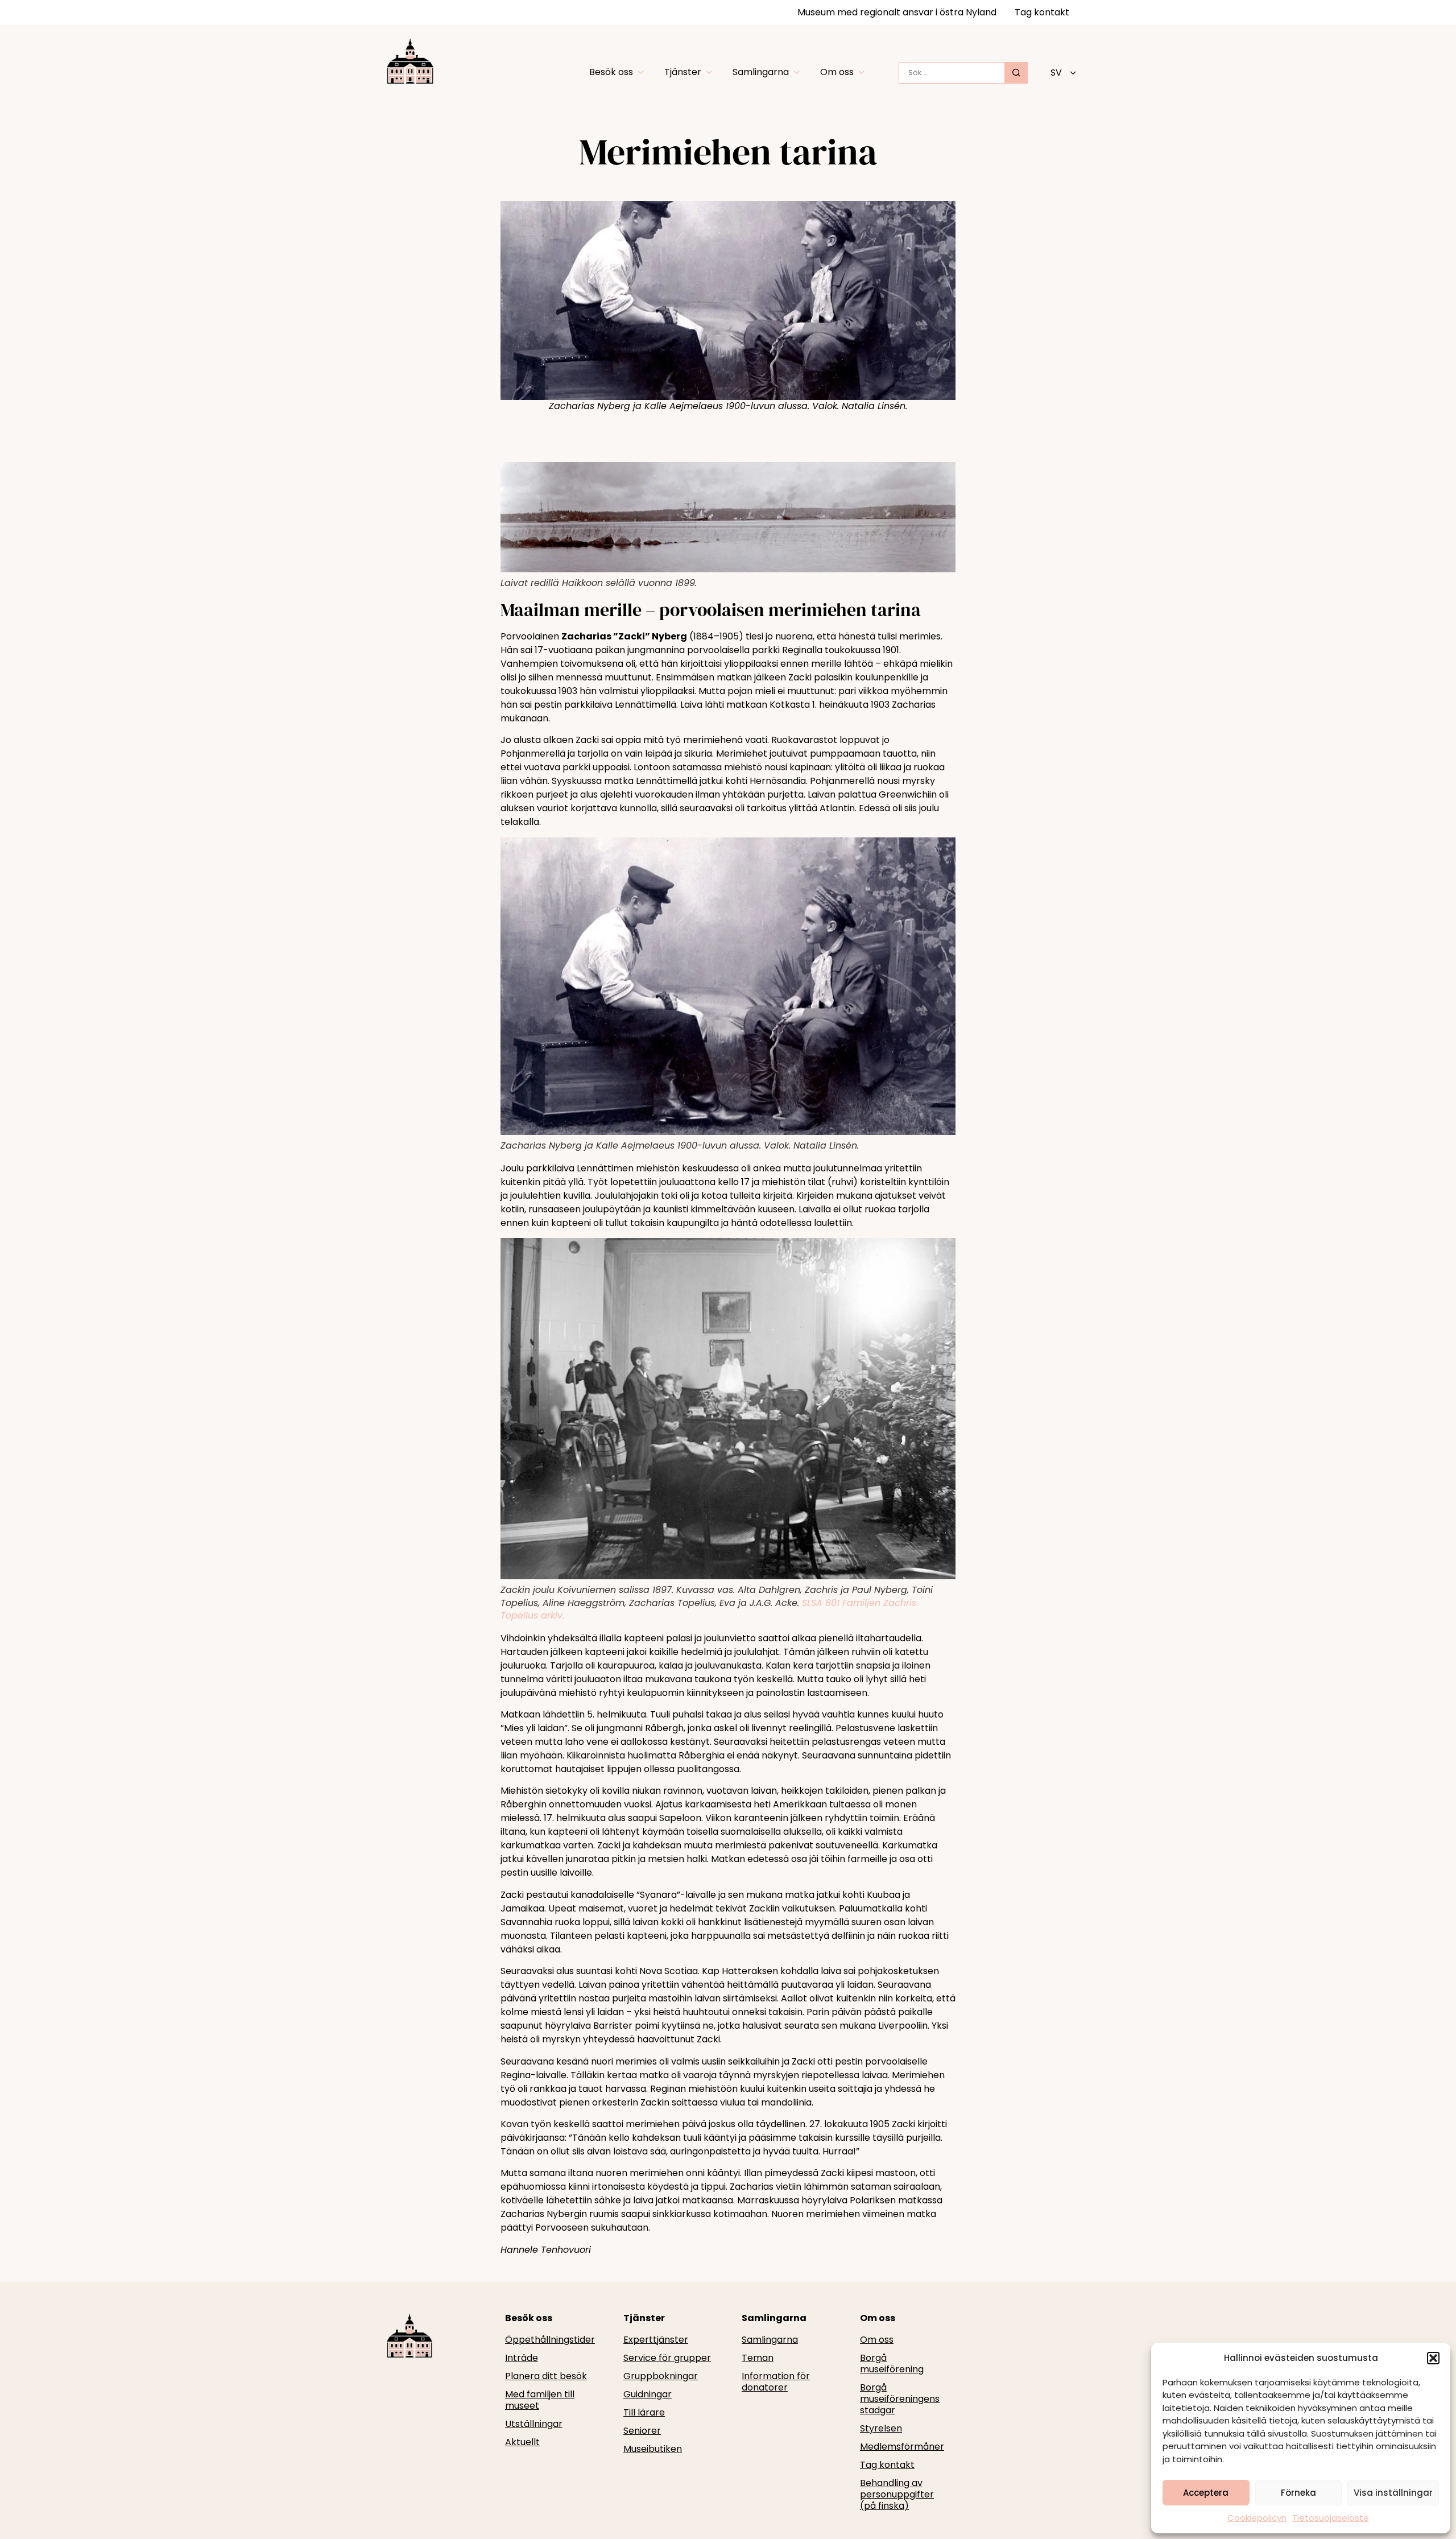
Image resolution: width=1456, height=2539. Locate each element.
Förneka (1298, 2493)
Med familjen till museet (540, 2400)
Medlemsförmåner (902, 2447)
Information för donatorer (776, 2382)
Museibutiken (653, 2449)
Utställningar (534, 2424)
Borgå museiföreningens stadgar (900, 2399)
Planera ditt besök (546, 2376)
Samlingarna (770, 2340)
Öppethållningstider (550, 2340)
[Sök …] (952, 73)
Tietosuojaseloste (1331, 2518)
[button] (1433, 2358)
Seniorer (642, 2431)
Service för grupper (667, 2358)
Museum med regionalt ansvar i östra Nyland (897, 12)
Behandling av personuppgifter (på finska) (897, 2495)
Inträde (522, 2358)
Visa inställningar (1393, 2493)
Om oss (877, 2340)
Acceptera (1206, 2493)
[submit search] (1016, 73)
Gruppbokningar (661, 2376)
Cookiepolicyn (1257, 2518)
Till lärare (644, 2413)
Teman (758, 2358)
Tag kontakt (1042, 12)
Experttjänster (656, 2340)
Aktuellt (522, 2442)
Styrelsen (881, 2429)
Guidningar (648, 2394)
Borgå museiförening (892, 2364)
